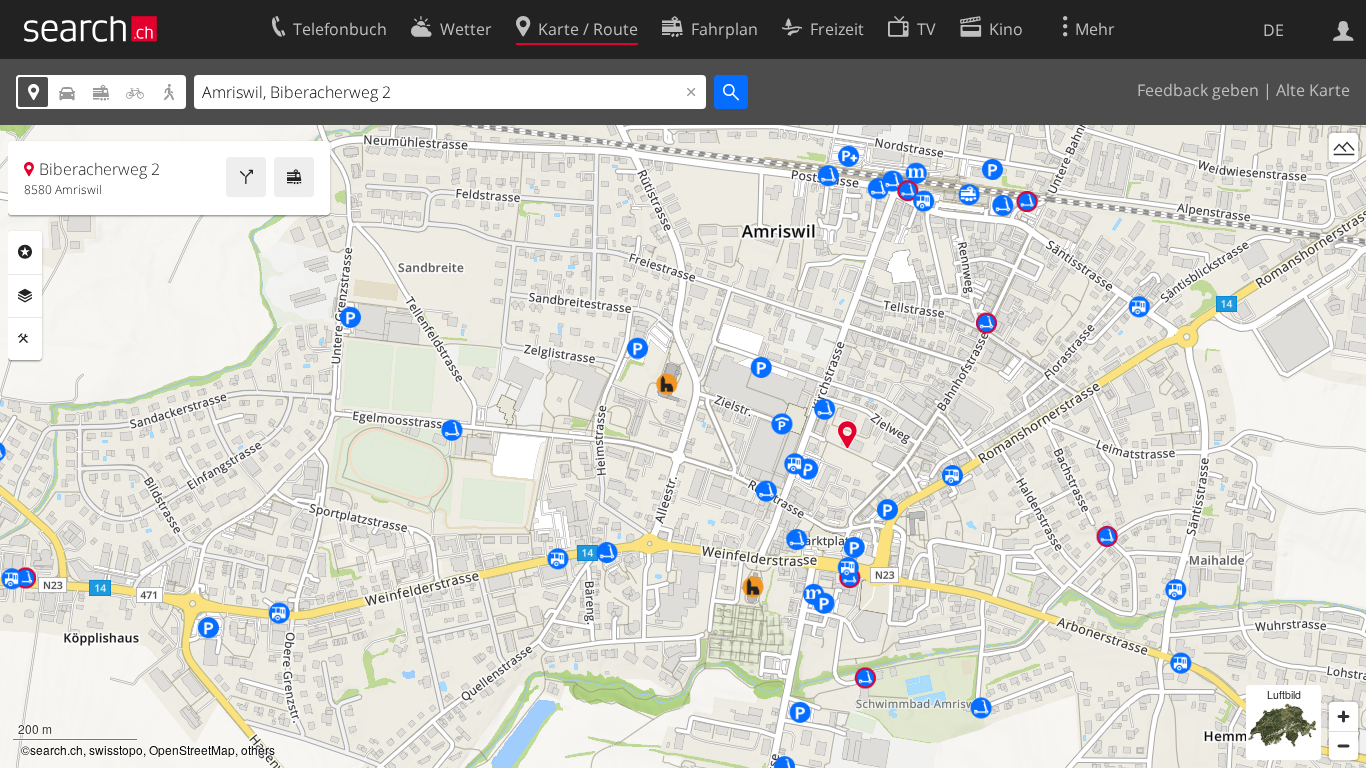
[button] (847, 434)
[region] (683, 446)
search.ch (56, 749)
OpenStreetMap (192, 749)
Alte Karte (1313, 90)
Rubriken (25, 252)
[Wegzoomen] (1343, 745)
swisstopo (116, 749)
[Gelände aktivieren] (1343, 147)
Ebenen (25, 296)
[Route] (246, 177)
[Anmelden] (1343, 29)
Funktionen (25, 339)
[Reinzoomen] (1343, 716)
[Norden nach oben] (1343, 184)
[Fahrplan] (294, 177)
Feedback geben (1198, 90)
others (258, 749)
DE (1273, 30)
